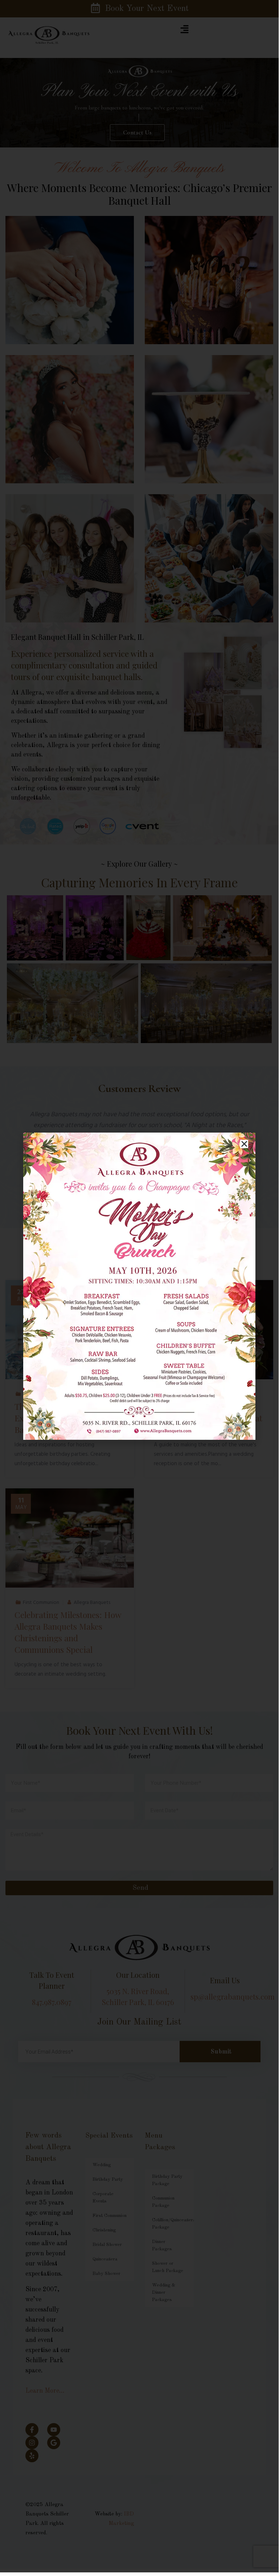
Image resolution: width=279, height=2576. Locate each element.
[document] (139, 1286)
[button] (244, 1144)
